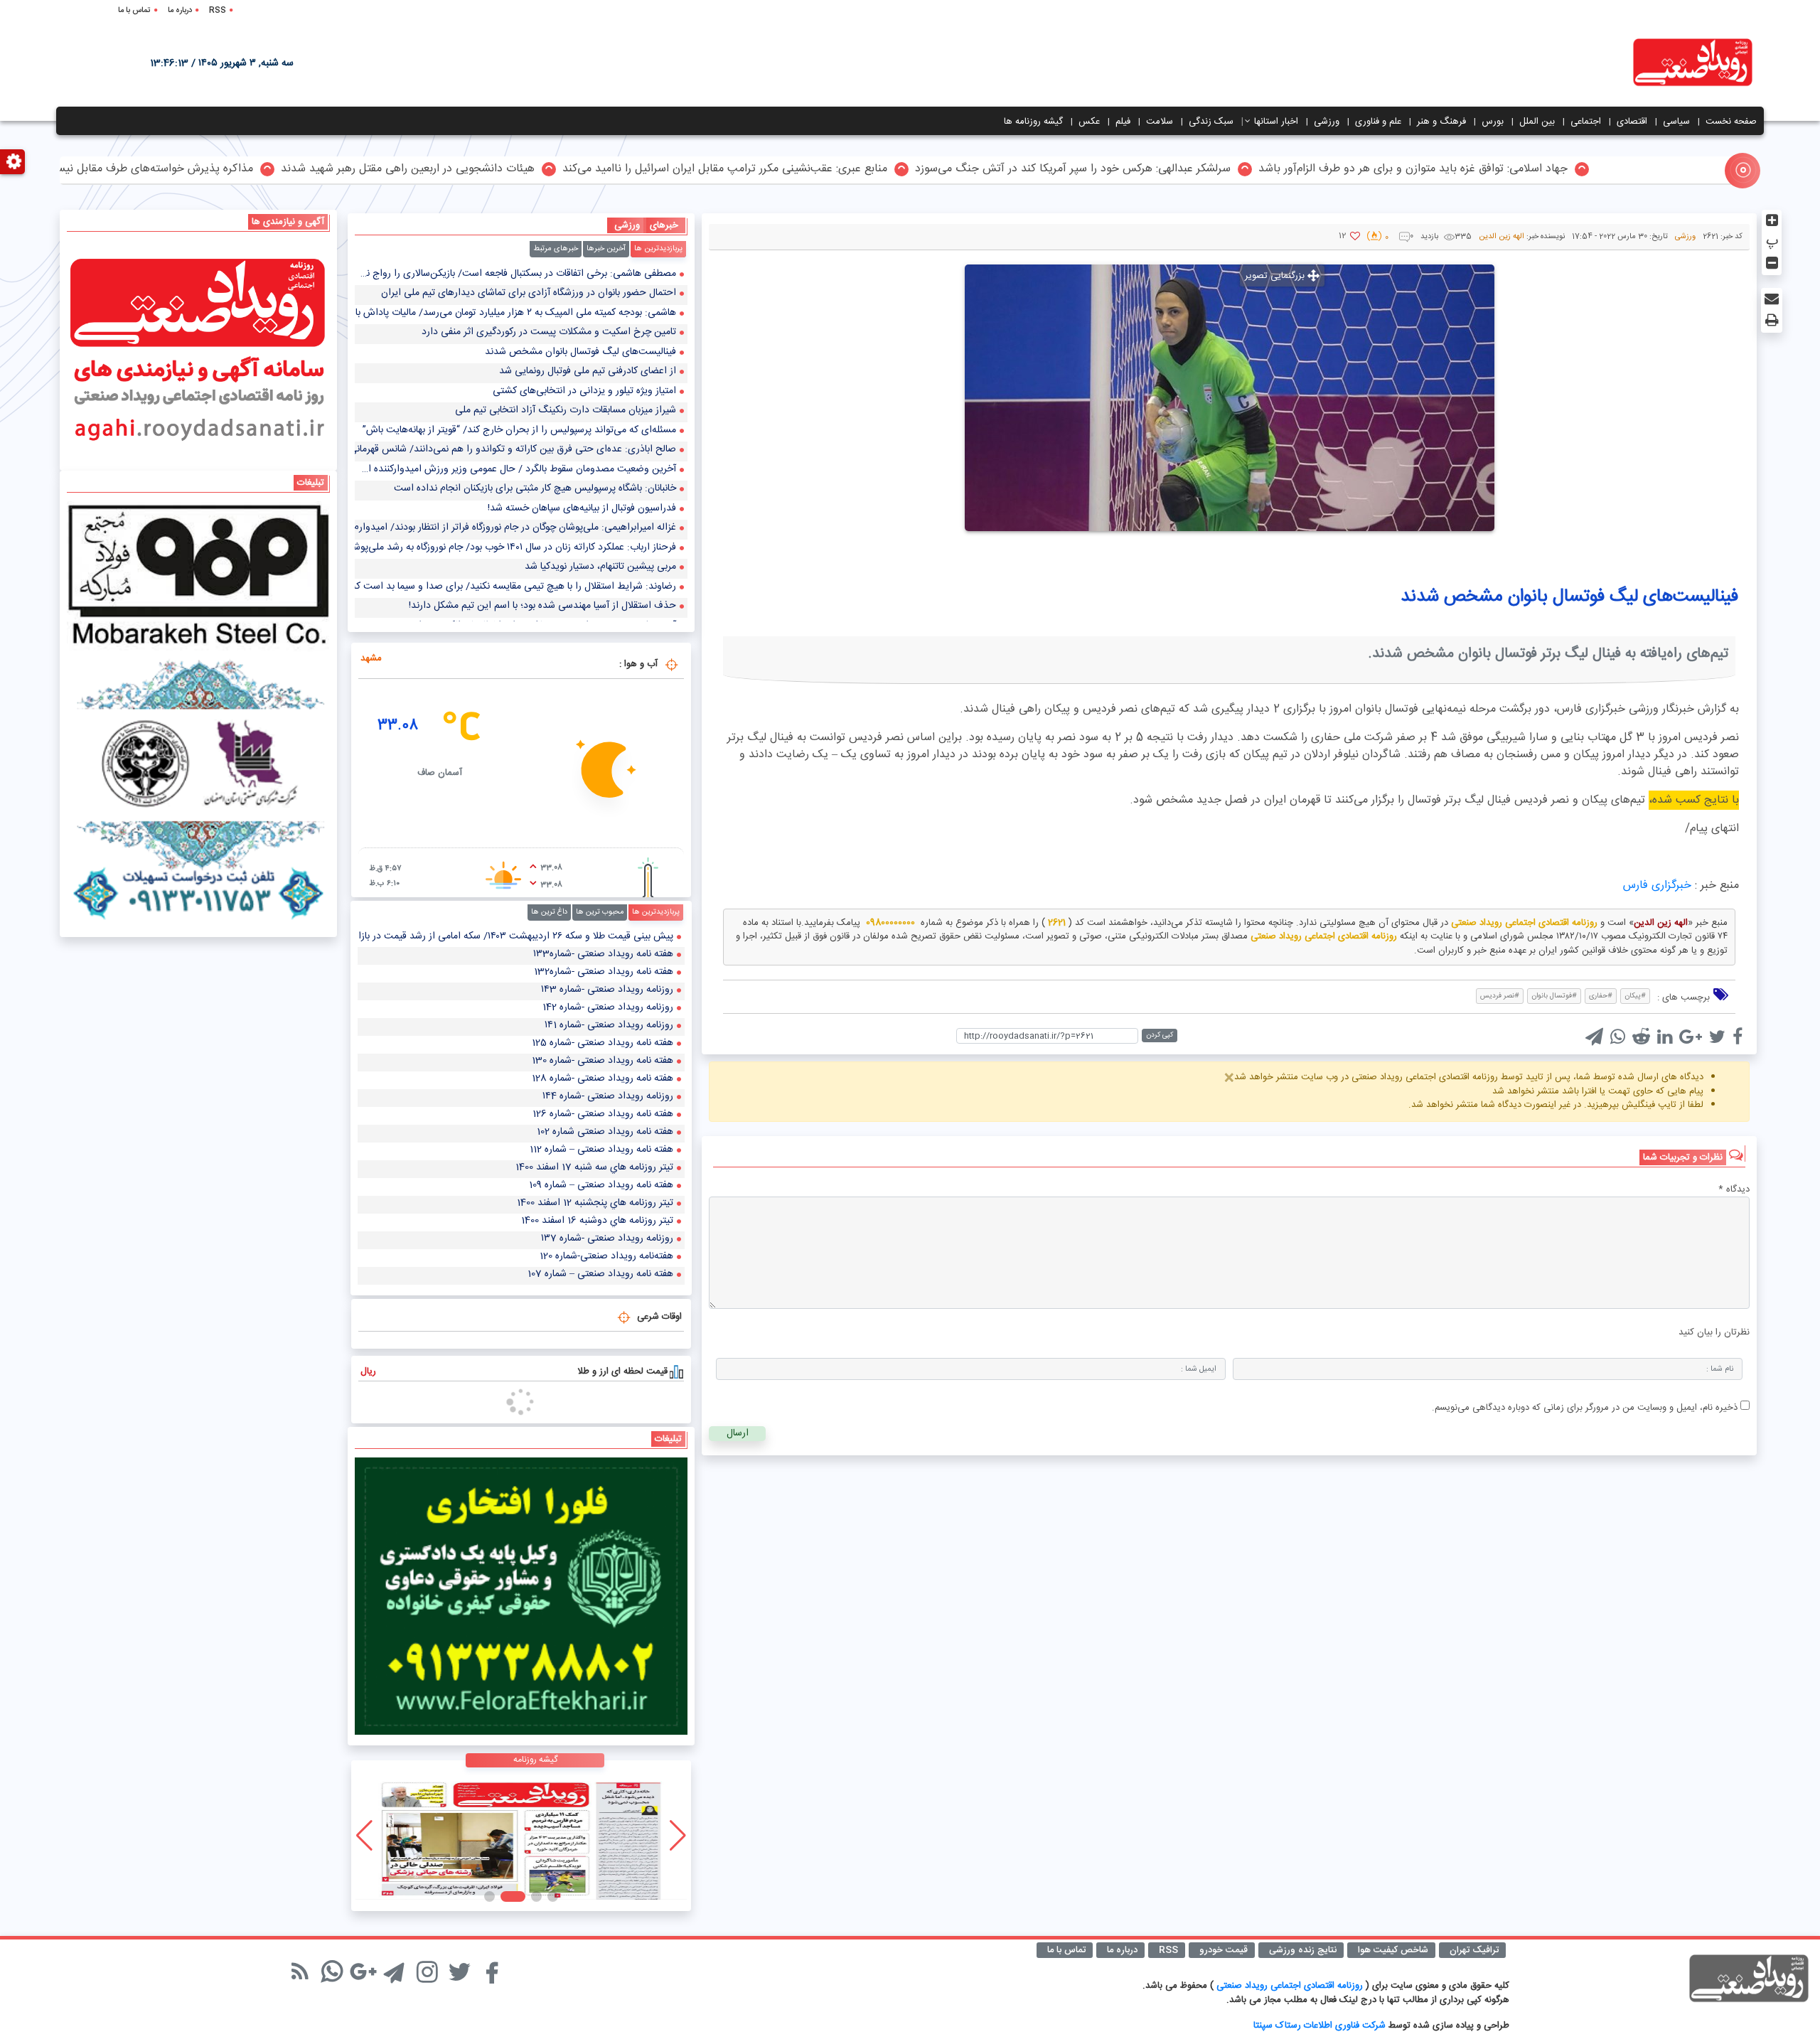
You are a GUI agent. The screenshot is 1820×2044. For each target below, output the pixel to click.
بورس (1493, 122)
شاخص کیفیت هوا (1393, 1950)
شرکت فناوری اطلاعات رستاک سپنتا (1319, 2026)
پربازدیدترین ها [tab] (658, 249)
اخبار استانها (1276, 122)
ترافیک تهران (1474, 1950)
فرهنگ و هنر (1441, 122)
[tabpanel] (521, 444)
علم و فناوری (1378, 122)
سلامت (1160, 122)
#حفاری (1601, 996)
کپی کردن (1160, 1035)
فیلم (1123, 122)
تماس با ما (134, 11)
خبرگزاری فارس (1657, 885)
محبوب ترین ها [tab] (600, 912)
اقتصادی (1632, 122)
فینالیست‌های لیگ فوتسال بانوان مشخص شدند (1569, 597)
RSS (218, 11)
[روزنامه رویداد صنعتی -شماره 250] (521, 1836)
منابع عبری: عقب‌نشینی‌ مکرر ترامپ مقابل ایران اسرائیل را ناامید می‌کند (920, 170)
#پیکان (1635, 996)
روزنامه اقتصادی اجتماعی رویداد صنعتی (1291, 1986)
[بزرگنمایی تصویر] (1230, 397)
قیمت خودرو (1224, 1950)
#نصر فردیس (1500, 996)
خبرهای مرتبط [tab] (556, 249)
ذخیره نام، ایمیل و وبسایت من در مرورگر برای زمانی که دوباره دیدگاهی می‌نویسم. (1585, 1408)
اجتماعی (1586, 122)
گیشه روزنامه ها (1033, 122)
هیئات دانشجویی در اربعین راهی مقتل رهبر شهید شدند (603, 170)
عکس (1089, 122)
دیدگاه (1734, 1190)
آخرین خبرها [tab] (606, 249)
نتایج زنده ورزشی (1303, 1950)
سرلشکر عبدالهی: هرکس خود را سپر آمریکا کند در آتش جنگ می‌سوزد (1268, 170)
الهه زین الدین (1501, 237)
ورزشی (1327, 122)
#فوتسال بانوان (1554, 996)
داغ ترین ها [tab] (549, 912)
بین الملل (1537, 122)
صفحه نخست (1731, 122)
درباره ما (180, 11)
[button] (553, 1896)
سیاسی (1676, 122)
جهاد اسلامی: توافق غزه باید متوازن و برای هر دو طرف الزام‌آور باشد (1608, 170)
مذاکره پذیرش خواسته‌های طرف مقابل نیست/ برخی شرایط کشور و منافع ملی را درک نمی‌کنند (234, 170)
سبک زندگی (1211, 122)
